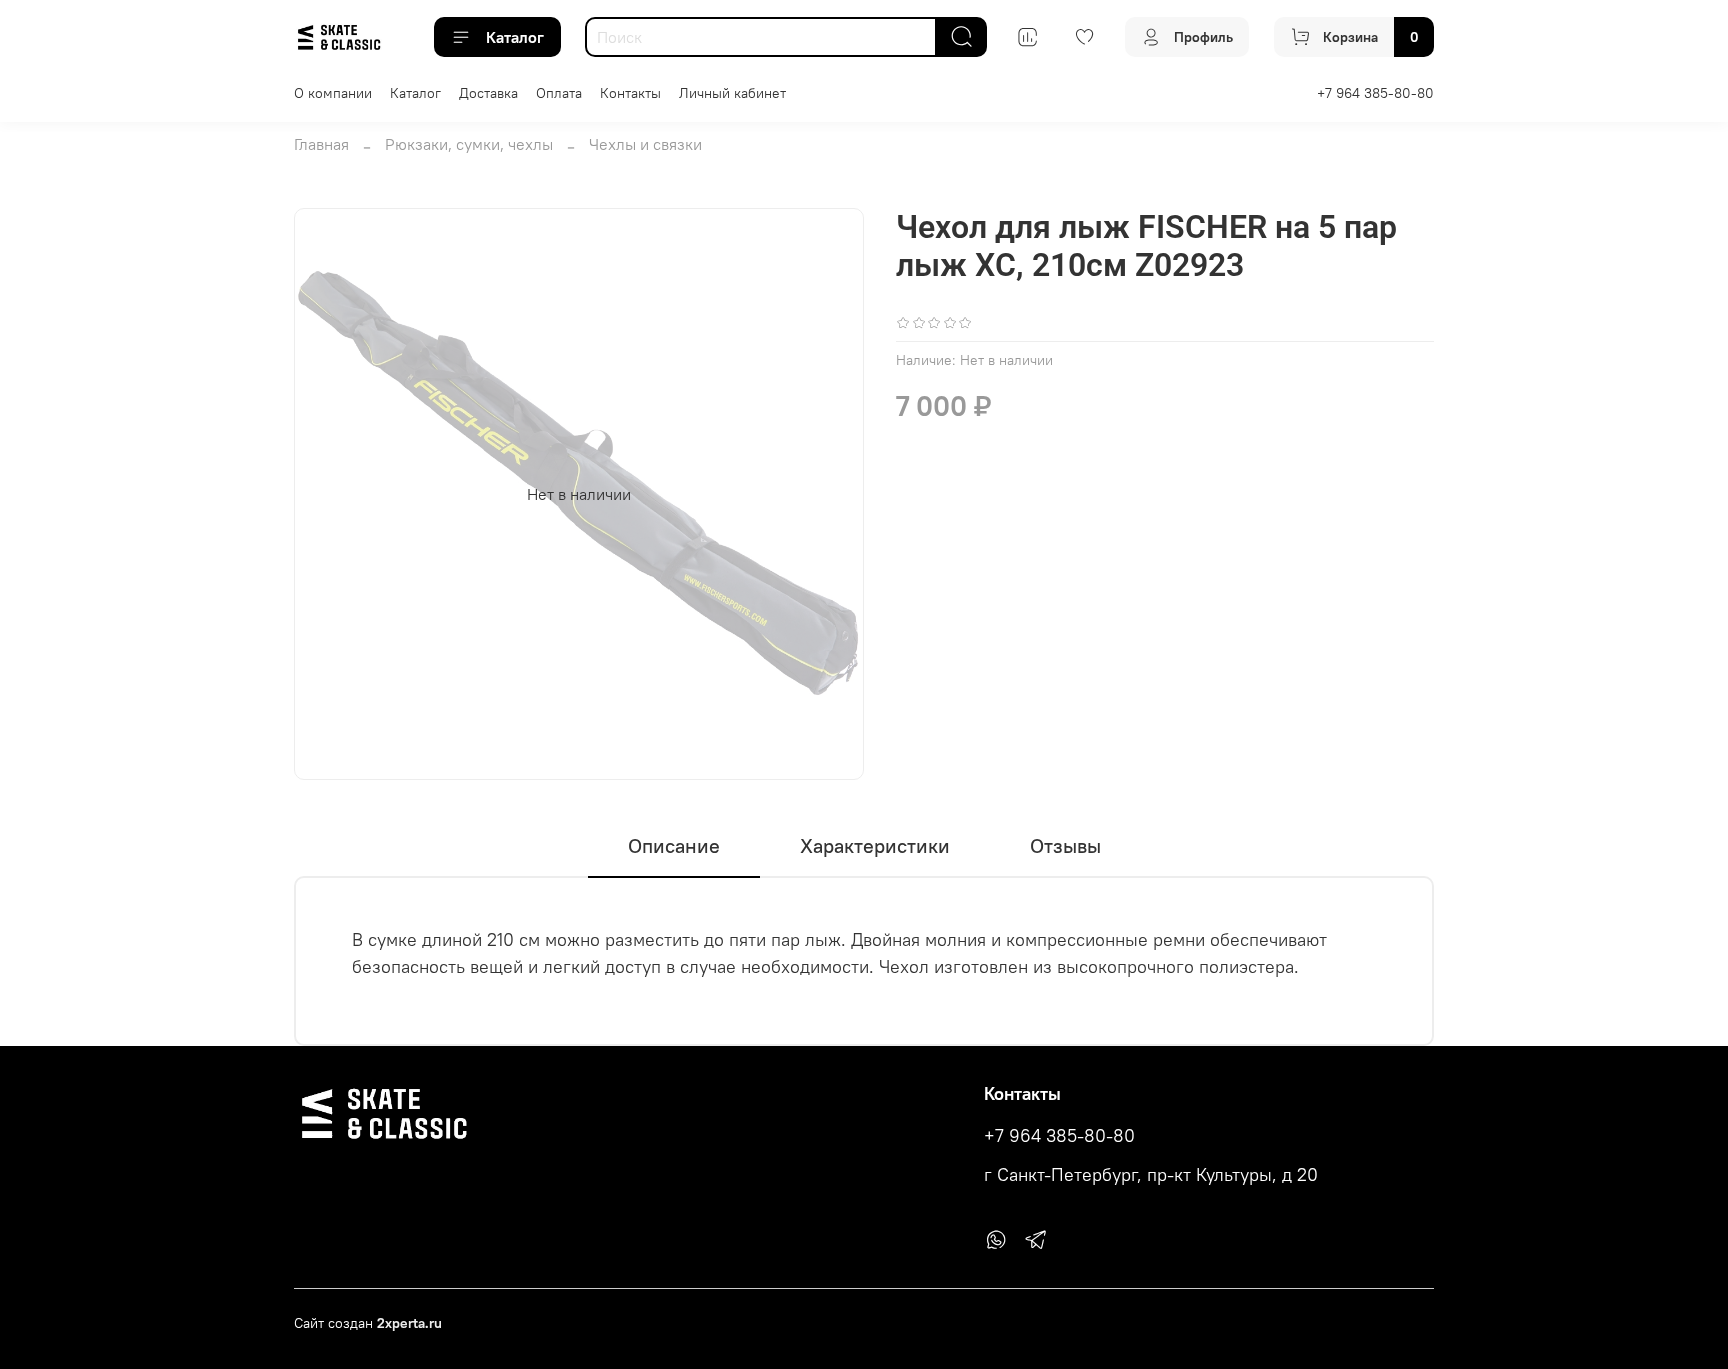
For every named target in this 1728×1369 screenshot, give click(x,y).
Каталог (515, 37)
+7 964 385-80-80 (1375, 93)
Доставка (488, 93)
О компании (333, 93)
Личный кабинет (732, 93)
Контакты (630, 93)
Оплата (559, 93)
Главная (321, 144)
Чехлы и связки (645, 144)
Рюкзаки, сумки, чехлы (469, 144)
